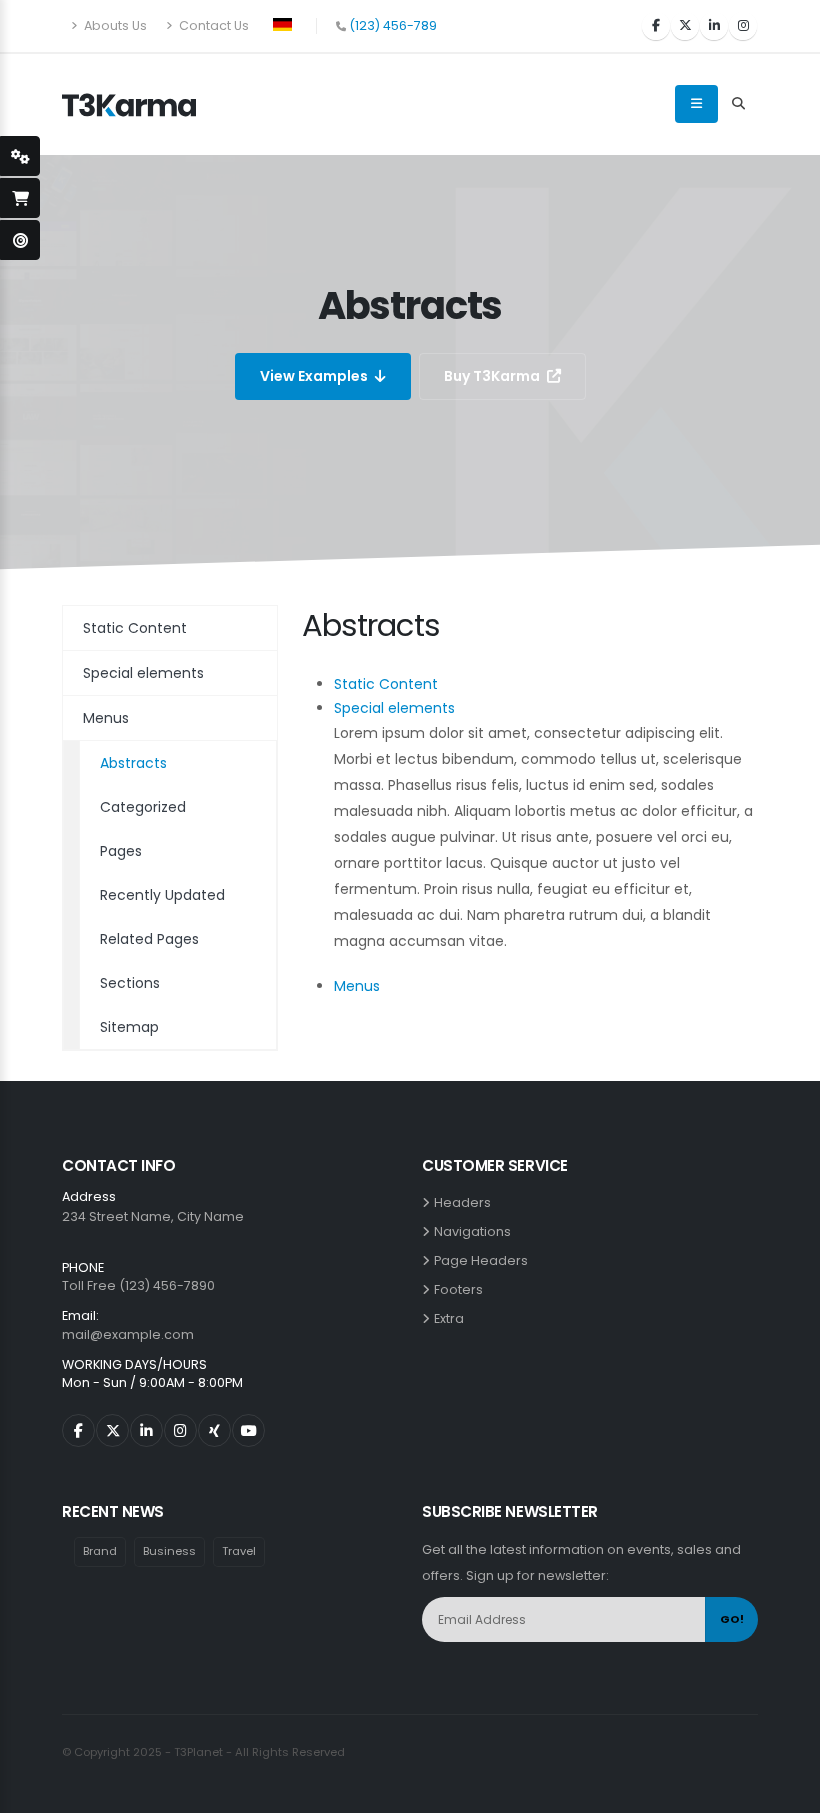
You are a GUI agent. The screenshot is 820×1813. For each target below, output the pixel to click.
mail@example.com (128, 1334)
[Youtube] (248, 1430)
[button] (282, 23)
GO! (732, 1619)
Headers (465, 1202)
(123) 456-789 (393, 25)
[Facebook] (656, 26)
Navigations (475, 1231)
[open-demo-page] (20, 240)
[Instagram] (743, 26)
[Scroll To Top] (785, 1790)
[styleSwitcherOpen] (20, 156)
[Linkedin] (714, 26)
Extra (452, 1318)
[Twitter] (685, 26)
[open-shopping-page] (20, 198)
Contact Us (212, 25)
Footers (461, 1289)
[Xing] (214, 1430)
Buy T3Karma (493, 376)
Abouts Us (114, 25)
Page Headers (484, 1260)
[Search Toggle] (738, 104)
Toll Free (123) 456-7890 (138, 1285)
